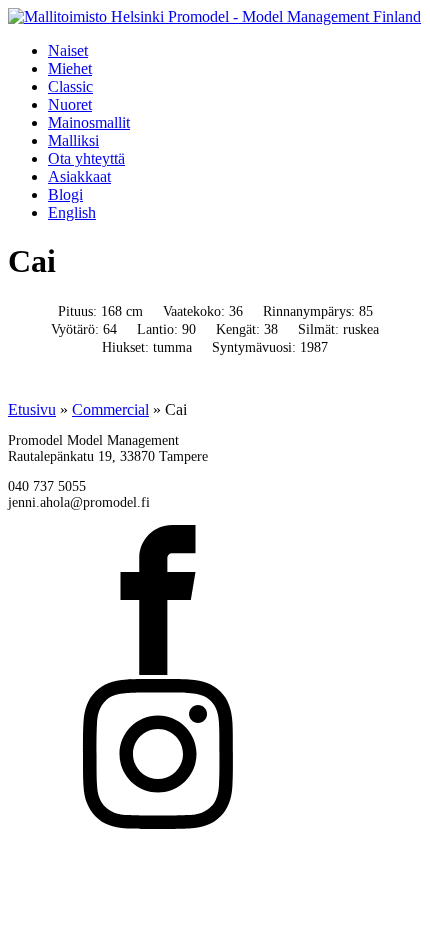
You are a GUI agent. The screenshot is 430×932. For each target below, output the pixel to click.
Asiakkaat (79, 176)
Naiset (68, 50)
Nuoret (70, 104)
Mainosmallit (89, 122)
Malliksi (73, 140)
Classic (70, 86)
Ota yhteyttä (86, 158)
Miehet (70, 68)
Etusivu (32, 409)
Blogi (65, 194)
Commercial (110, 409)
